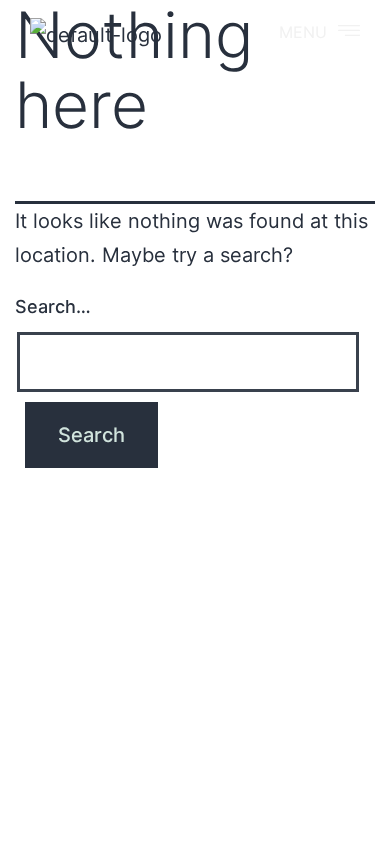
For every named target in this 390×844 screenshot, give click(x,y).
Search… (53, 306)
